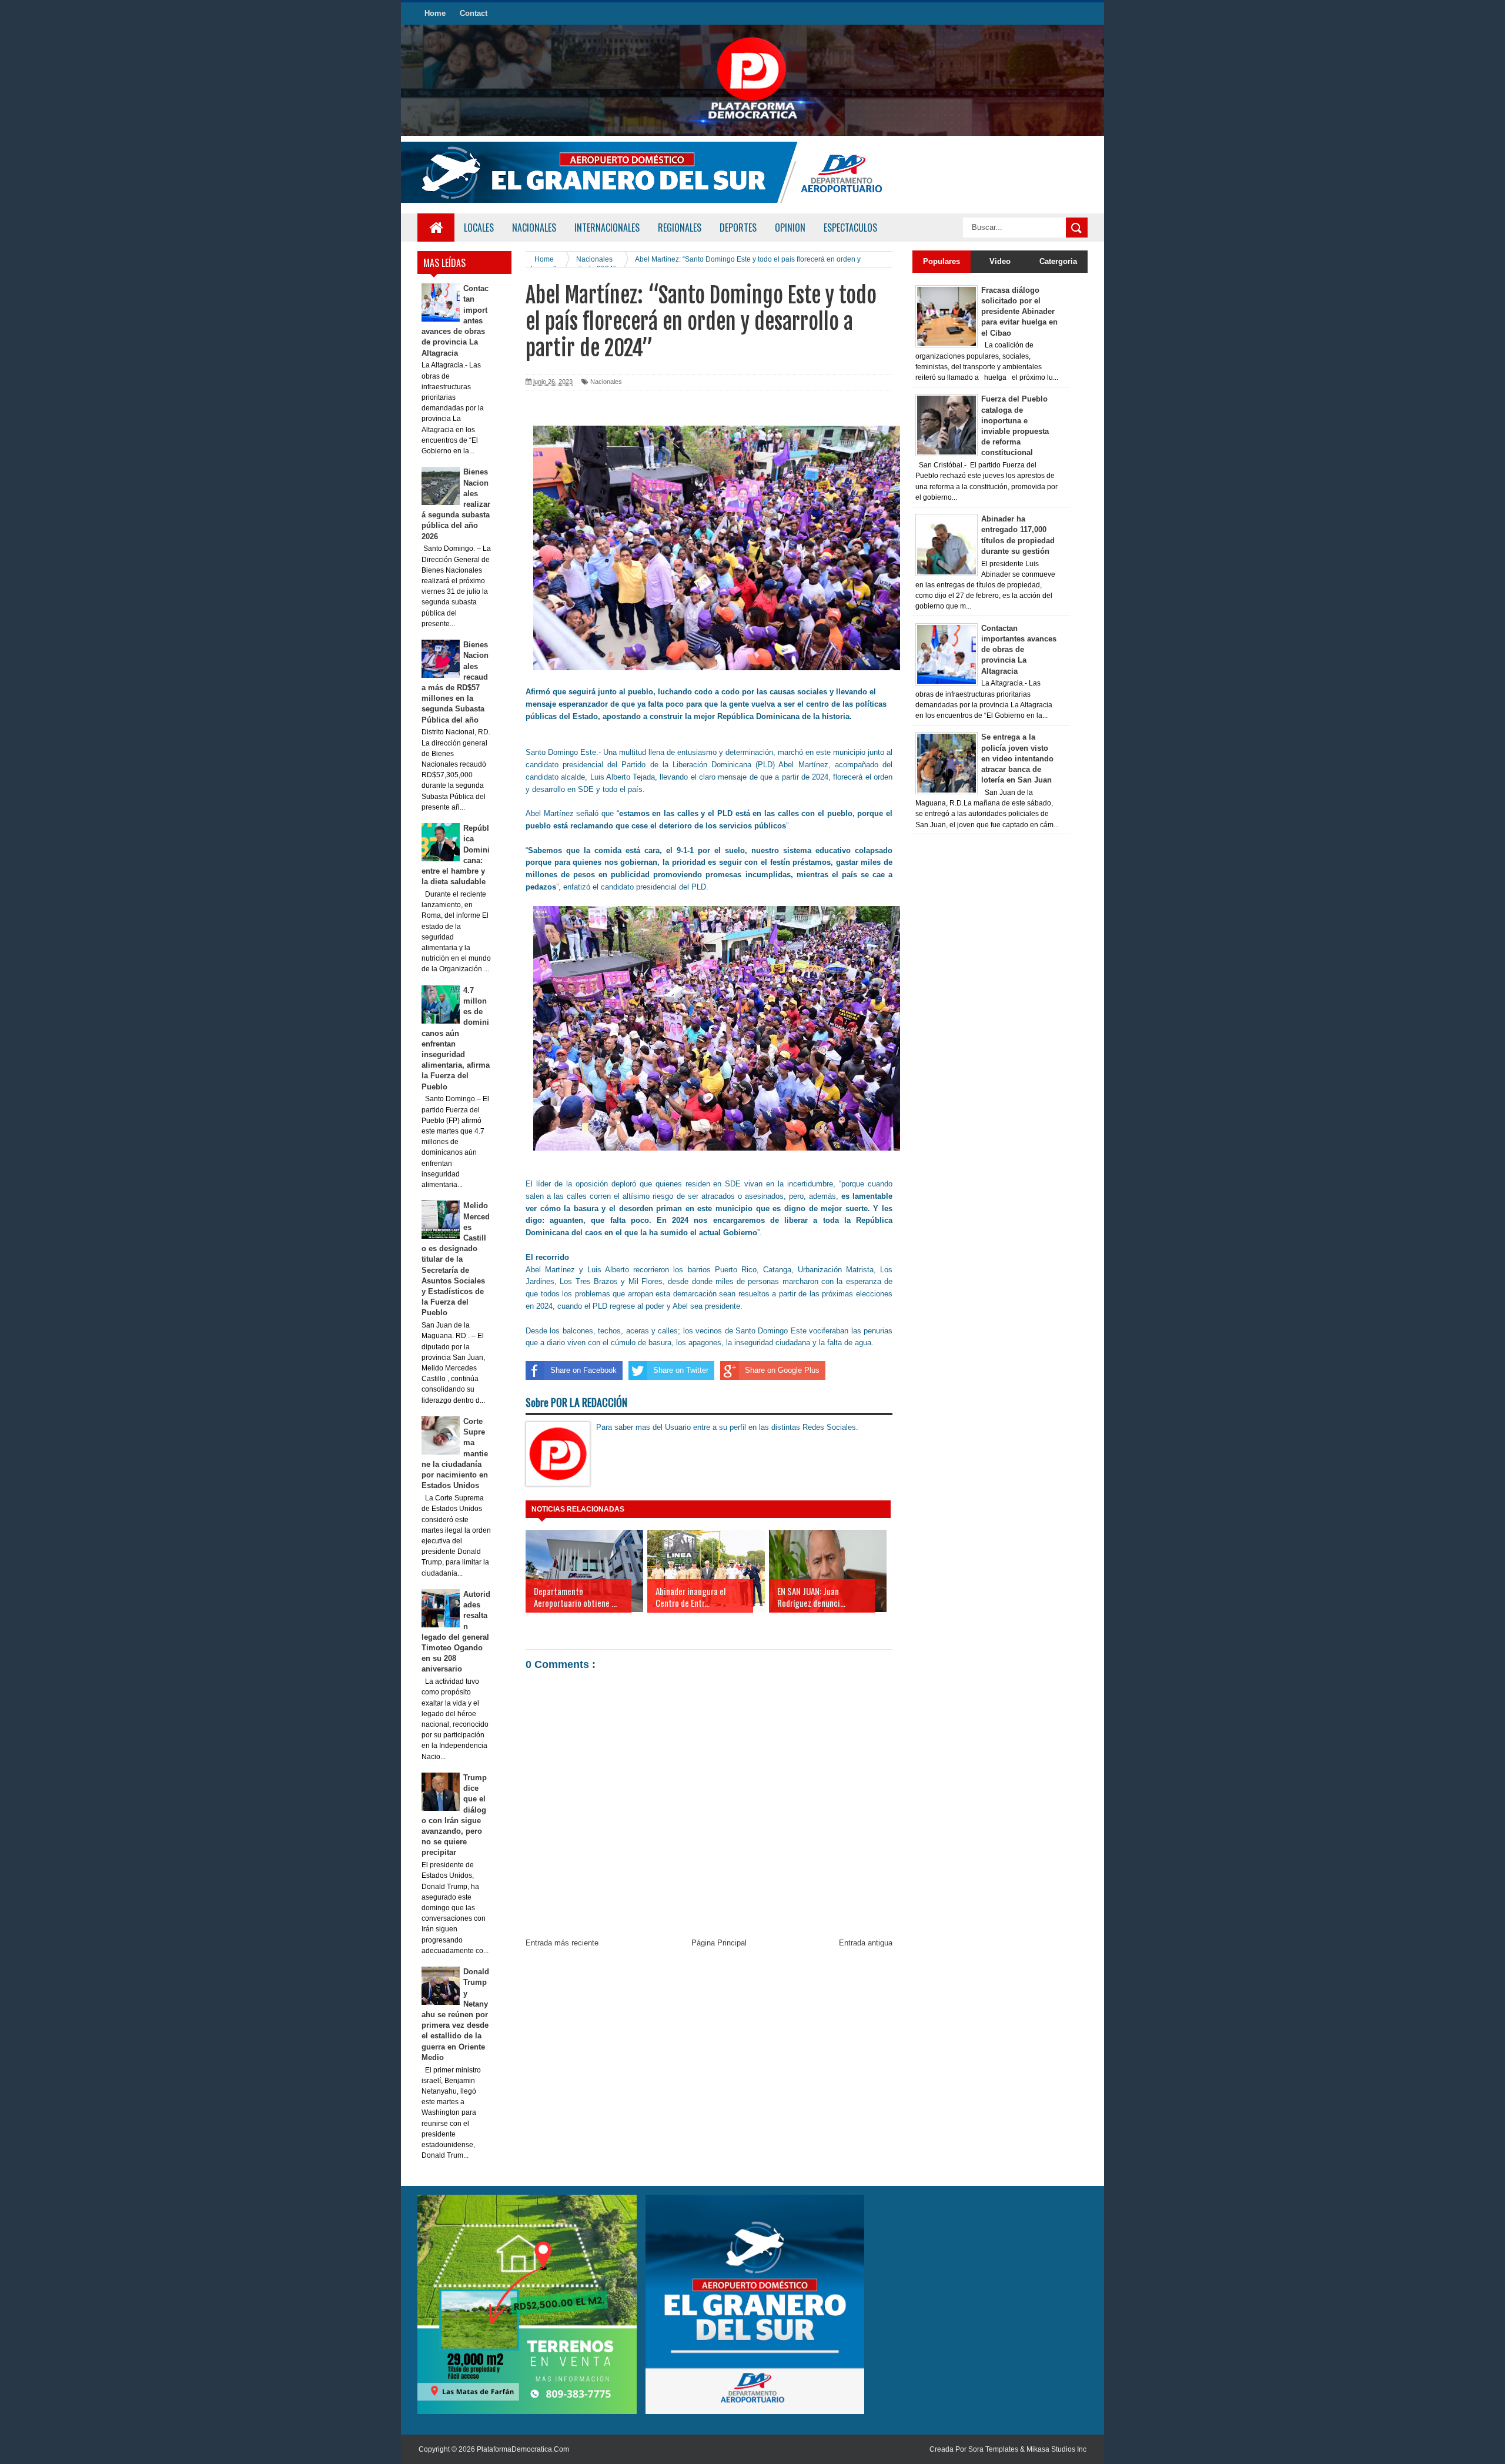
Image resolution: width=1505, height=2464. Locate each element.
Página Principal (719, 1943)
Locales (479, 228)
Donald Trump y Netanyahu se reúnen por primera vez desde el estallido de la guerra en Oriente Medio (456, 2015)
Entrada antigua (866, 1943)
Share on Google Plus (782, 1370)
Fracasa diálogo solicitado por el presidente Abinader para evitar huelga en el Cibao (1019, 312)
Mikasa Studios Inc (1056, 2449)
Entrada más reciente (562, 1943)
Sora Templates (993, 2449)
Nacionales (606, 382)
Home (435, 13)
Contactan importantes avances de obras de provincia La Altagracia (1019, 650)
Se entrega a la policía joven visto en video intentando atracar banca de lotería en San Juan (1017, 758)
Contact (474, 13)
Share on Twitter (681, 1370)
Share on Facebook (583, 1370)
